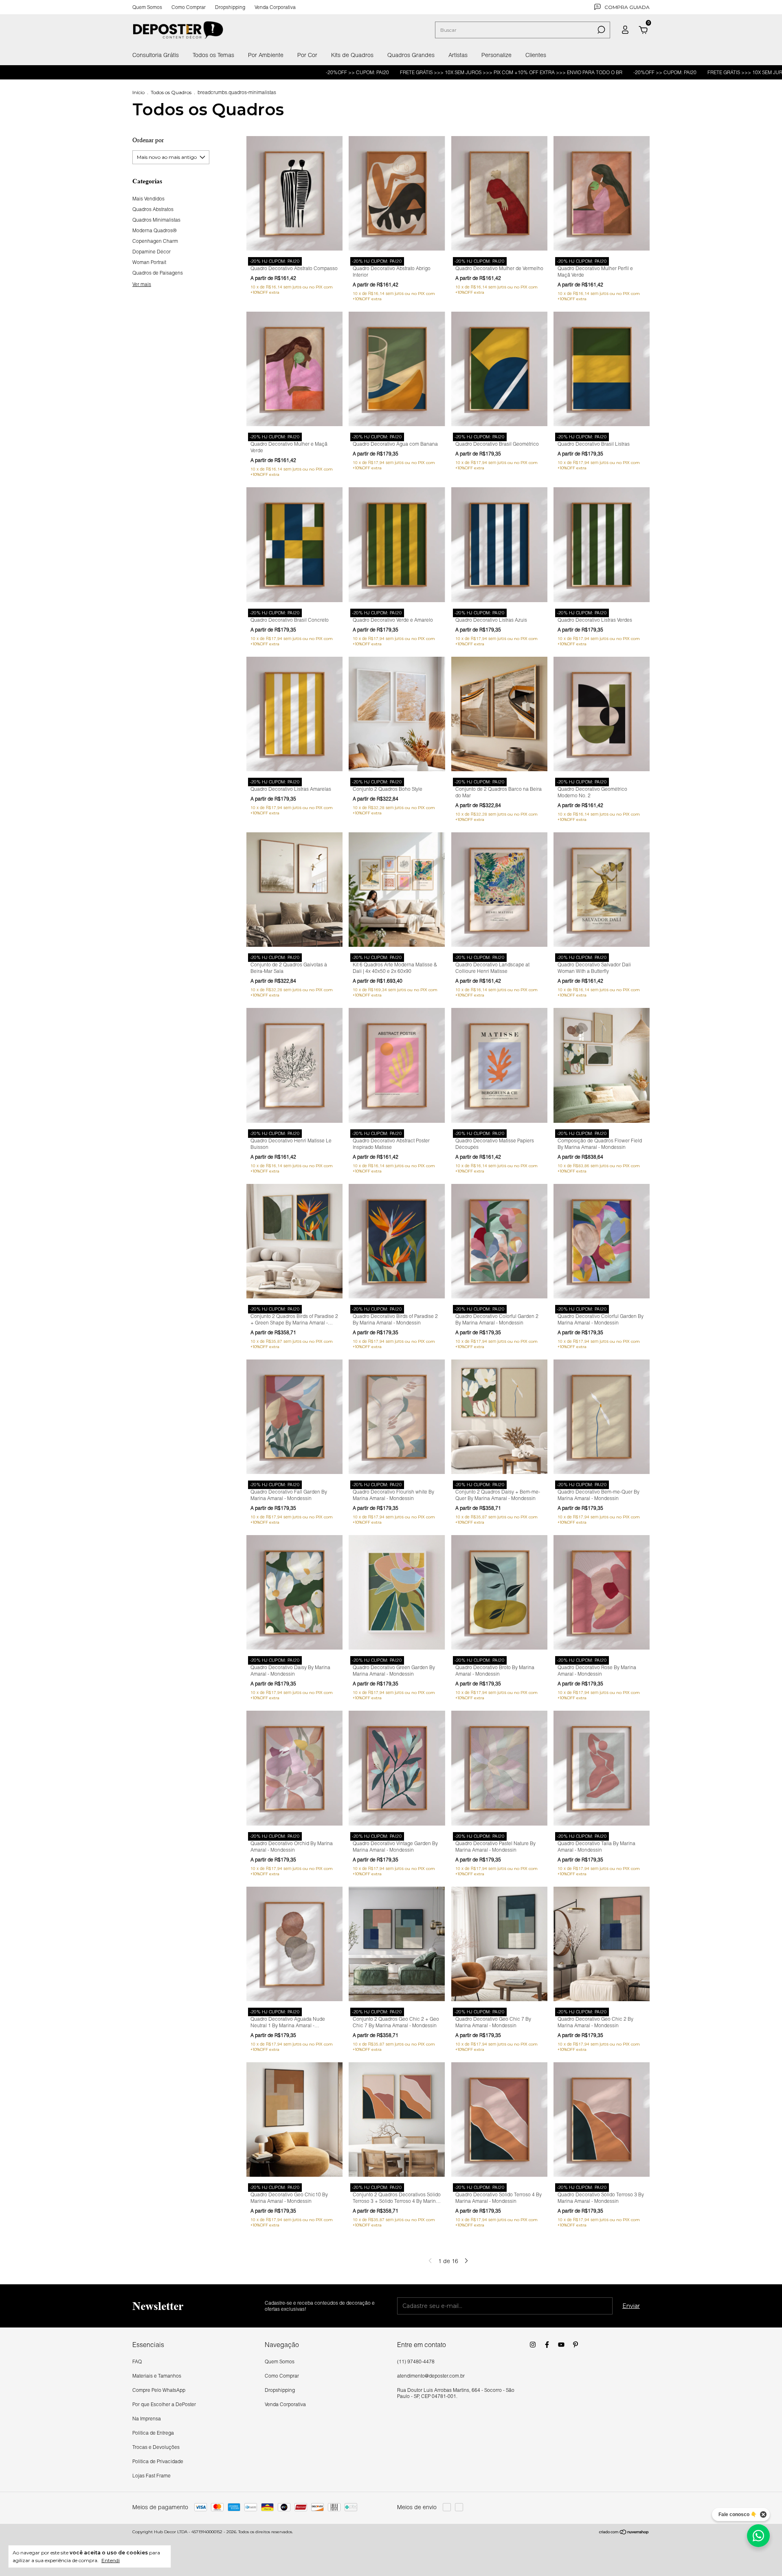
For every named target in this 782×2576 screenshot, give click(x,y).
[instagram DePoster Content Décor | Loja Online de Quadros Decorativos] (533, 2345)
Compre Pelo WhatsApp (159, 2390)
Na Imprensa (147, 2419)
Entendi (111, 2560)
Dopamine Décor (152, 252)
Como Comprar (189, 7)
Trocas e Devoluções (156, 2447)
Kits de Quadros (352, 55)
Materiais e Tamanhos (157, 2376)
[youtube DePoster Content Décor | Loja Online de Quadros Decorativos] (561, 2345)
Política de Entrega (153, 2433)
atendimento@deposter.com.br (431, 2376)
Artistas (458, 55)
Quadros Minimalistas (156, 220)
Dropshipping (230, 7)
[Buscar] (601, 30)
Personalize (496, 55)
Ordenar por (148, 140)
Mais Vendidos (148, 199)
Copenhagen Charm (155, 241)
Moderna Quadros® (155, 230)
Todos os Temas (213, 55)
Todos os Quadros (171, 92)
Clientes (536, 55)
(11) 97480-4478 (416, 2362)
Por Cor (307, 55)
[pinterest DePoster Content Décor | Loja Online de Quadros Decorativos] (576, 2345)
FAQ (137, 2362)
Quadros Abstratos (153, 209)
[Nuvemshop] (624, 2533)
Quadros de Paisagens (158, 273)
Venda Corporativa (275, 7)
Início (138, 92)
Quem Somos (147, 7)
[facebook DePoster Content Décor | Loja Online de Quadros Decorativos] (547, 2345)
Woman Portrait (149, 262)
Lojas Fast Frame (152, 2476)
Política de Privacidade (158, 2461)
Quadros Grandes (411, 55)
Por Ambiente (266, 55)
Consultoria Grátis (156, 55)
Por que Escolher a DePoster (164, 2404)
